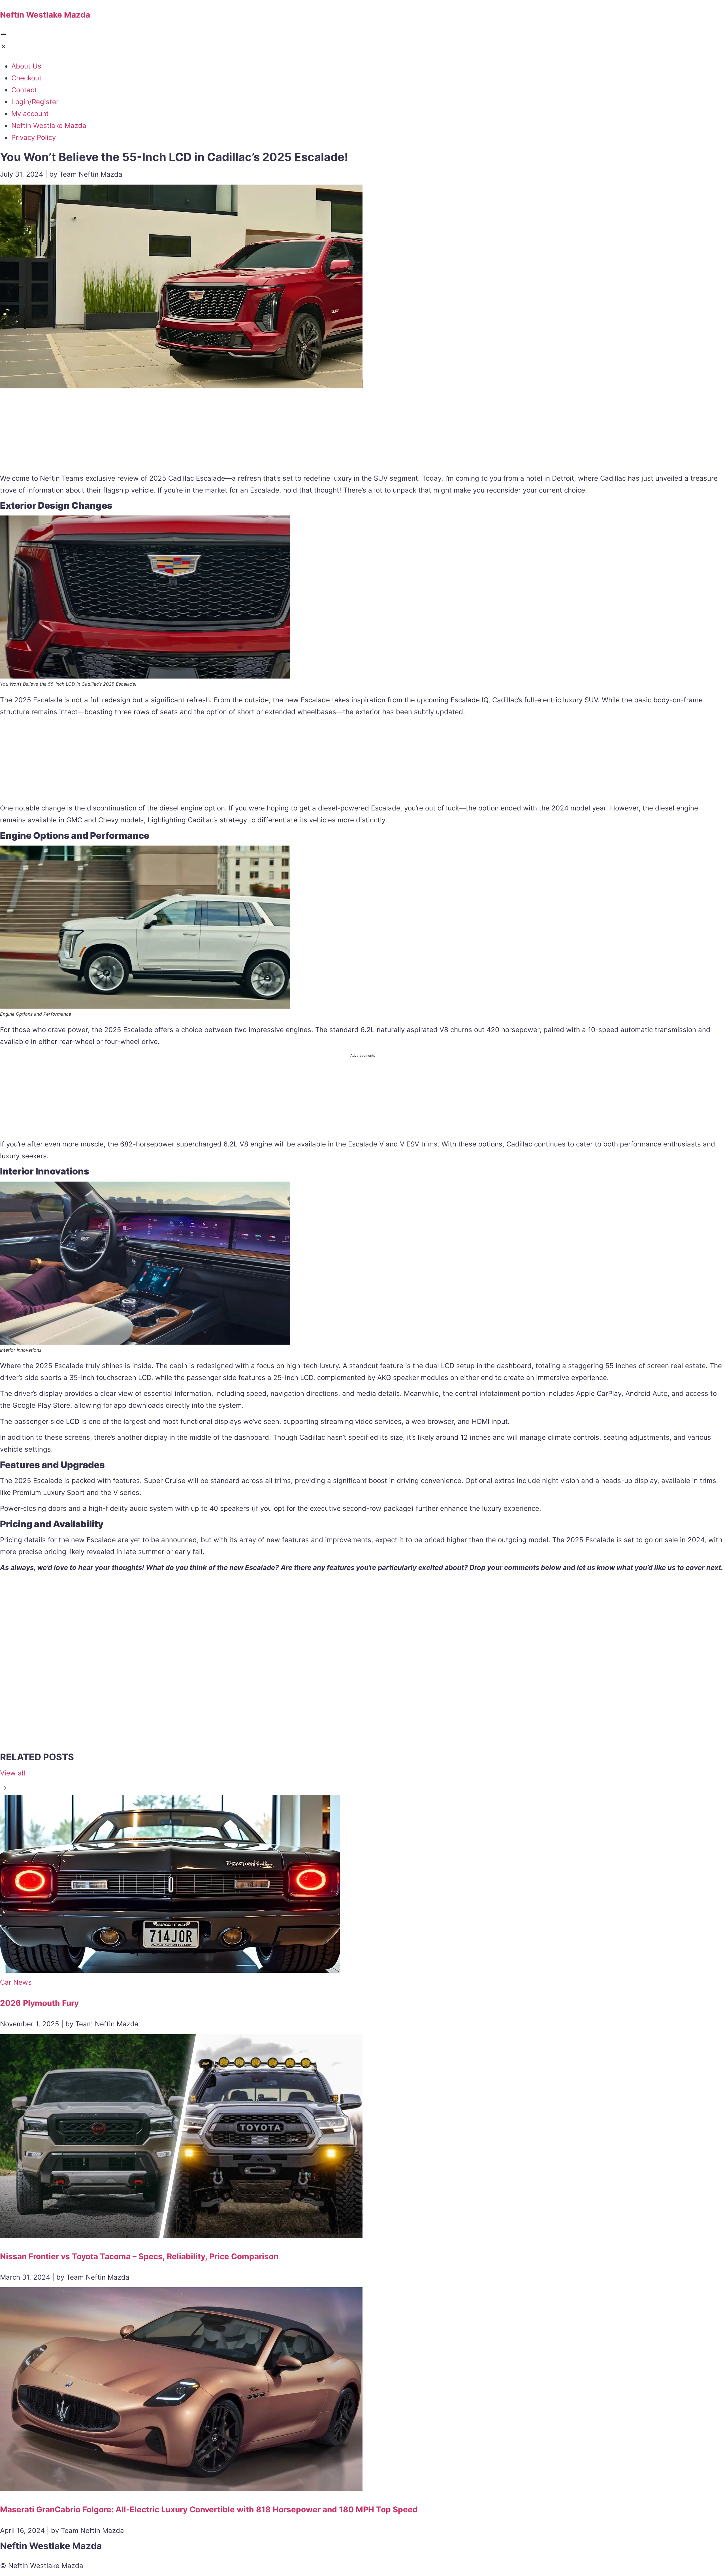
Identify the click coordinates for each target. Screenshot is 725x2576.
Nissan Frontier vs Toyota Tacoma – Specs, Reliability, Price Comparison (139, 2256)
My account (30, 114)
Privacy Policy (34, 137)
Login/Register (35, 102)
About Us (26, 66)
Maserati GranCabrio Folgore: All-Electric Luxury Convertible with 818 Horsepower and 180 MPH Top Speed (209, 2509)
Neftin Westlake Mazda (49, 126)
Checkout (26, 78)
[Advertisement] (362, 432)
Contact (24, 90)
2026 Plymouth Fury (39, 2003)
